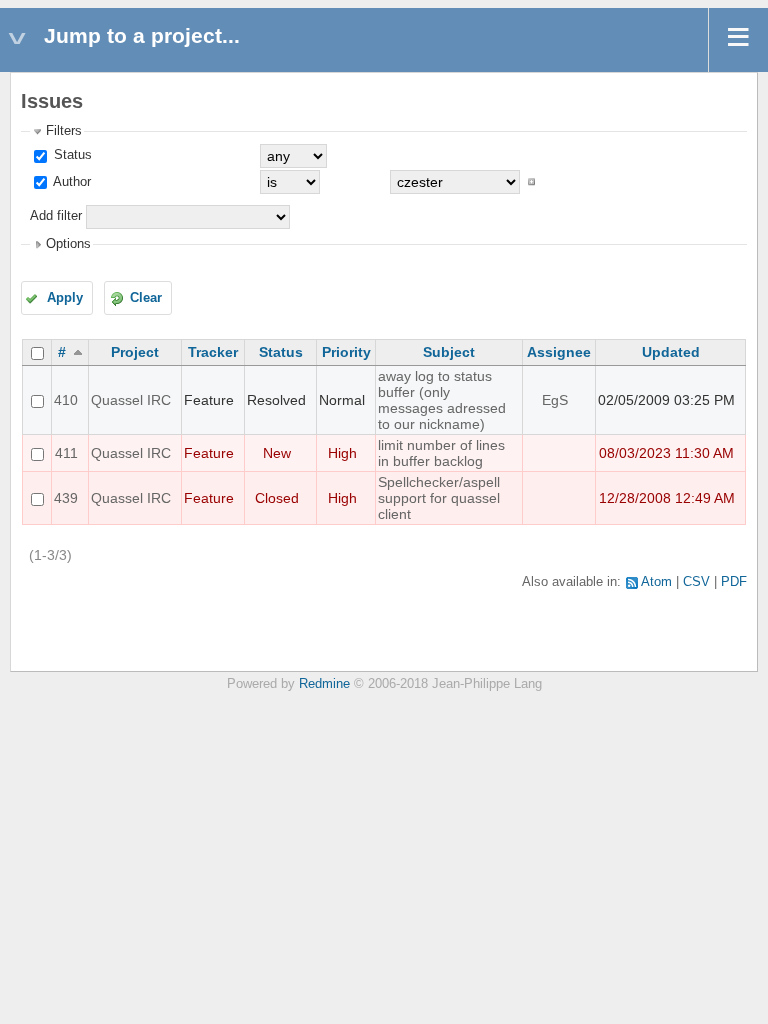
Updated (671, 352)
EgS (555, 400)
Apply (65, 298)
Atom (656, 582)
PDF (734, 582)
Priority (346, 352)
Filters (64, 131)
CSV (696, 582)
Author (70, 182)
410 (66, 400)
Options (68, 244)
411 (66, 453)
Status (71, 155)
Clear (146, 298)
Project (135, 352)
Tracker (213, 352)
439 (66, 498)
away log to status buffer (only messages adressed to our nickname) (442, 400)
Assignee (559, 352)
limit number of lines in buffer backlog (441, 453)
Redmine (324, 684)
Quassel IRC (131, 400)
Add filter (56, 216)
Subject (449, 352)
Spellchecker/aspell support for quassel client (439, 498)
